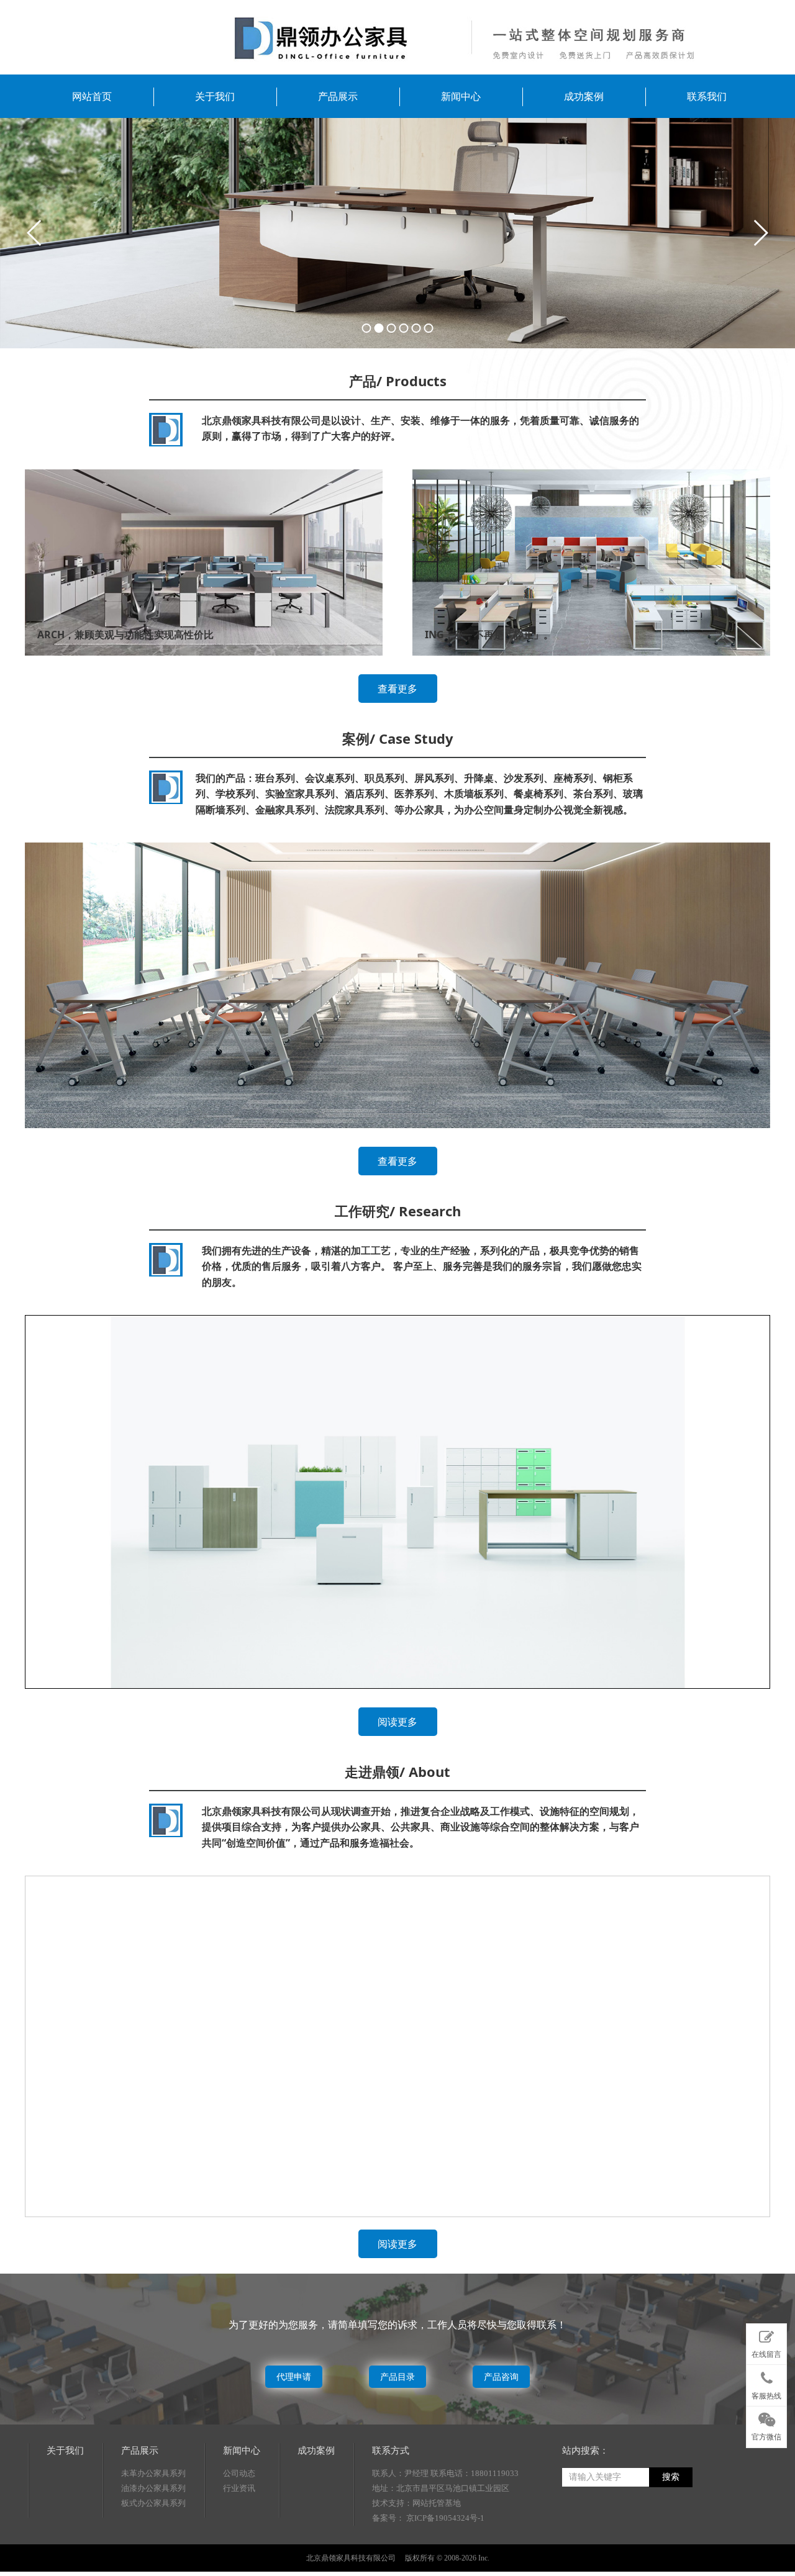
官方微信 (766, 2437)
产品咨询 (501, 2376)
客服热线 (766, 2396)
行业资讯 (239, 2488)
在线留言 (766, 2354)
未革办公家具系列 (153, 2473)
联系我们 (707, 96)
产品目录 (397, 2376)
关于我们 (215, 96)
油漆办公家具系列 (153, 2488)
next (760, 233)
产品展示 (338, 96)
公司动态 (239, 2473)
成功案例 (584, 96)
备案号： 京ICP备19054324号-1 (428, 2518)
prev (35, 233)
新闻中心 (461, 96)
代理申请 (294, 2376)
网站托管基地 (437, 2503)
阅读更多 (397, 1722)
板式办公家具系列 (153, 2503)
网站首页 (92, 96)
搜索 (671, 2477)
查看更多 (397, 689)
